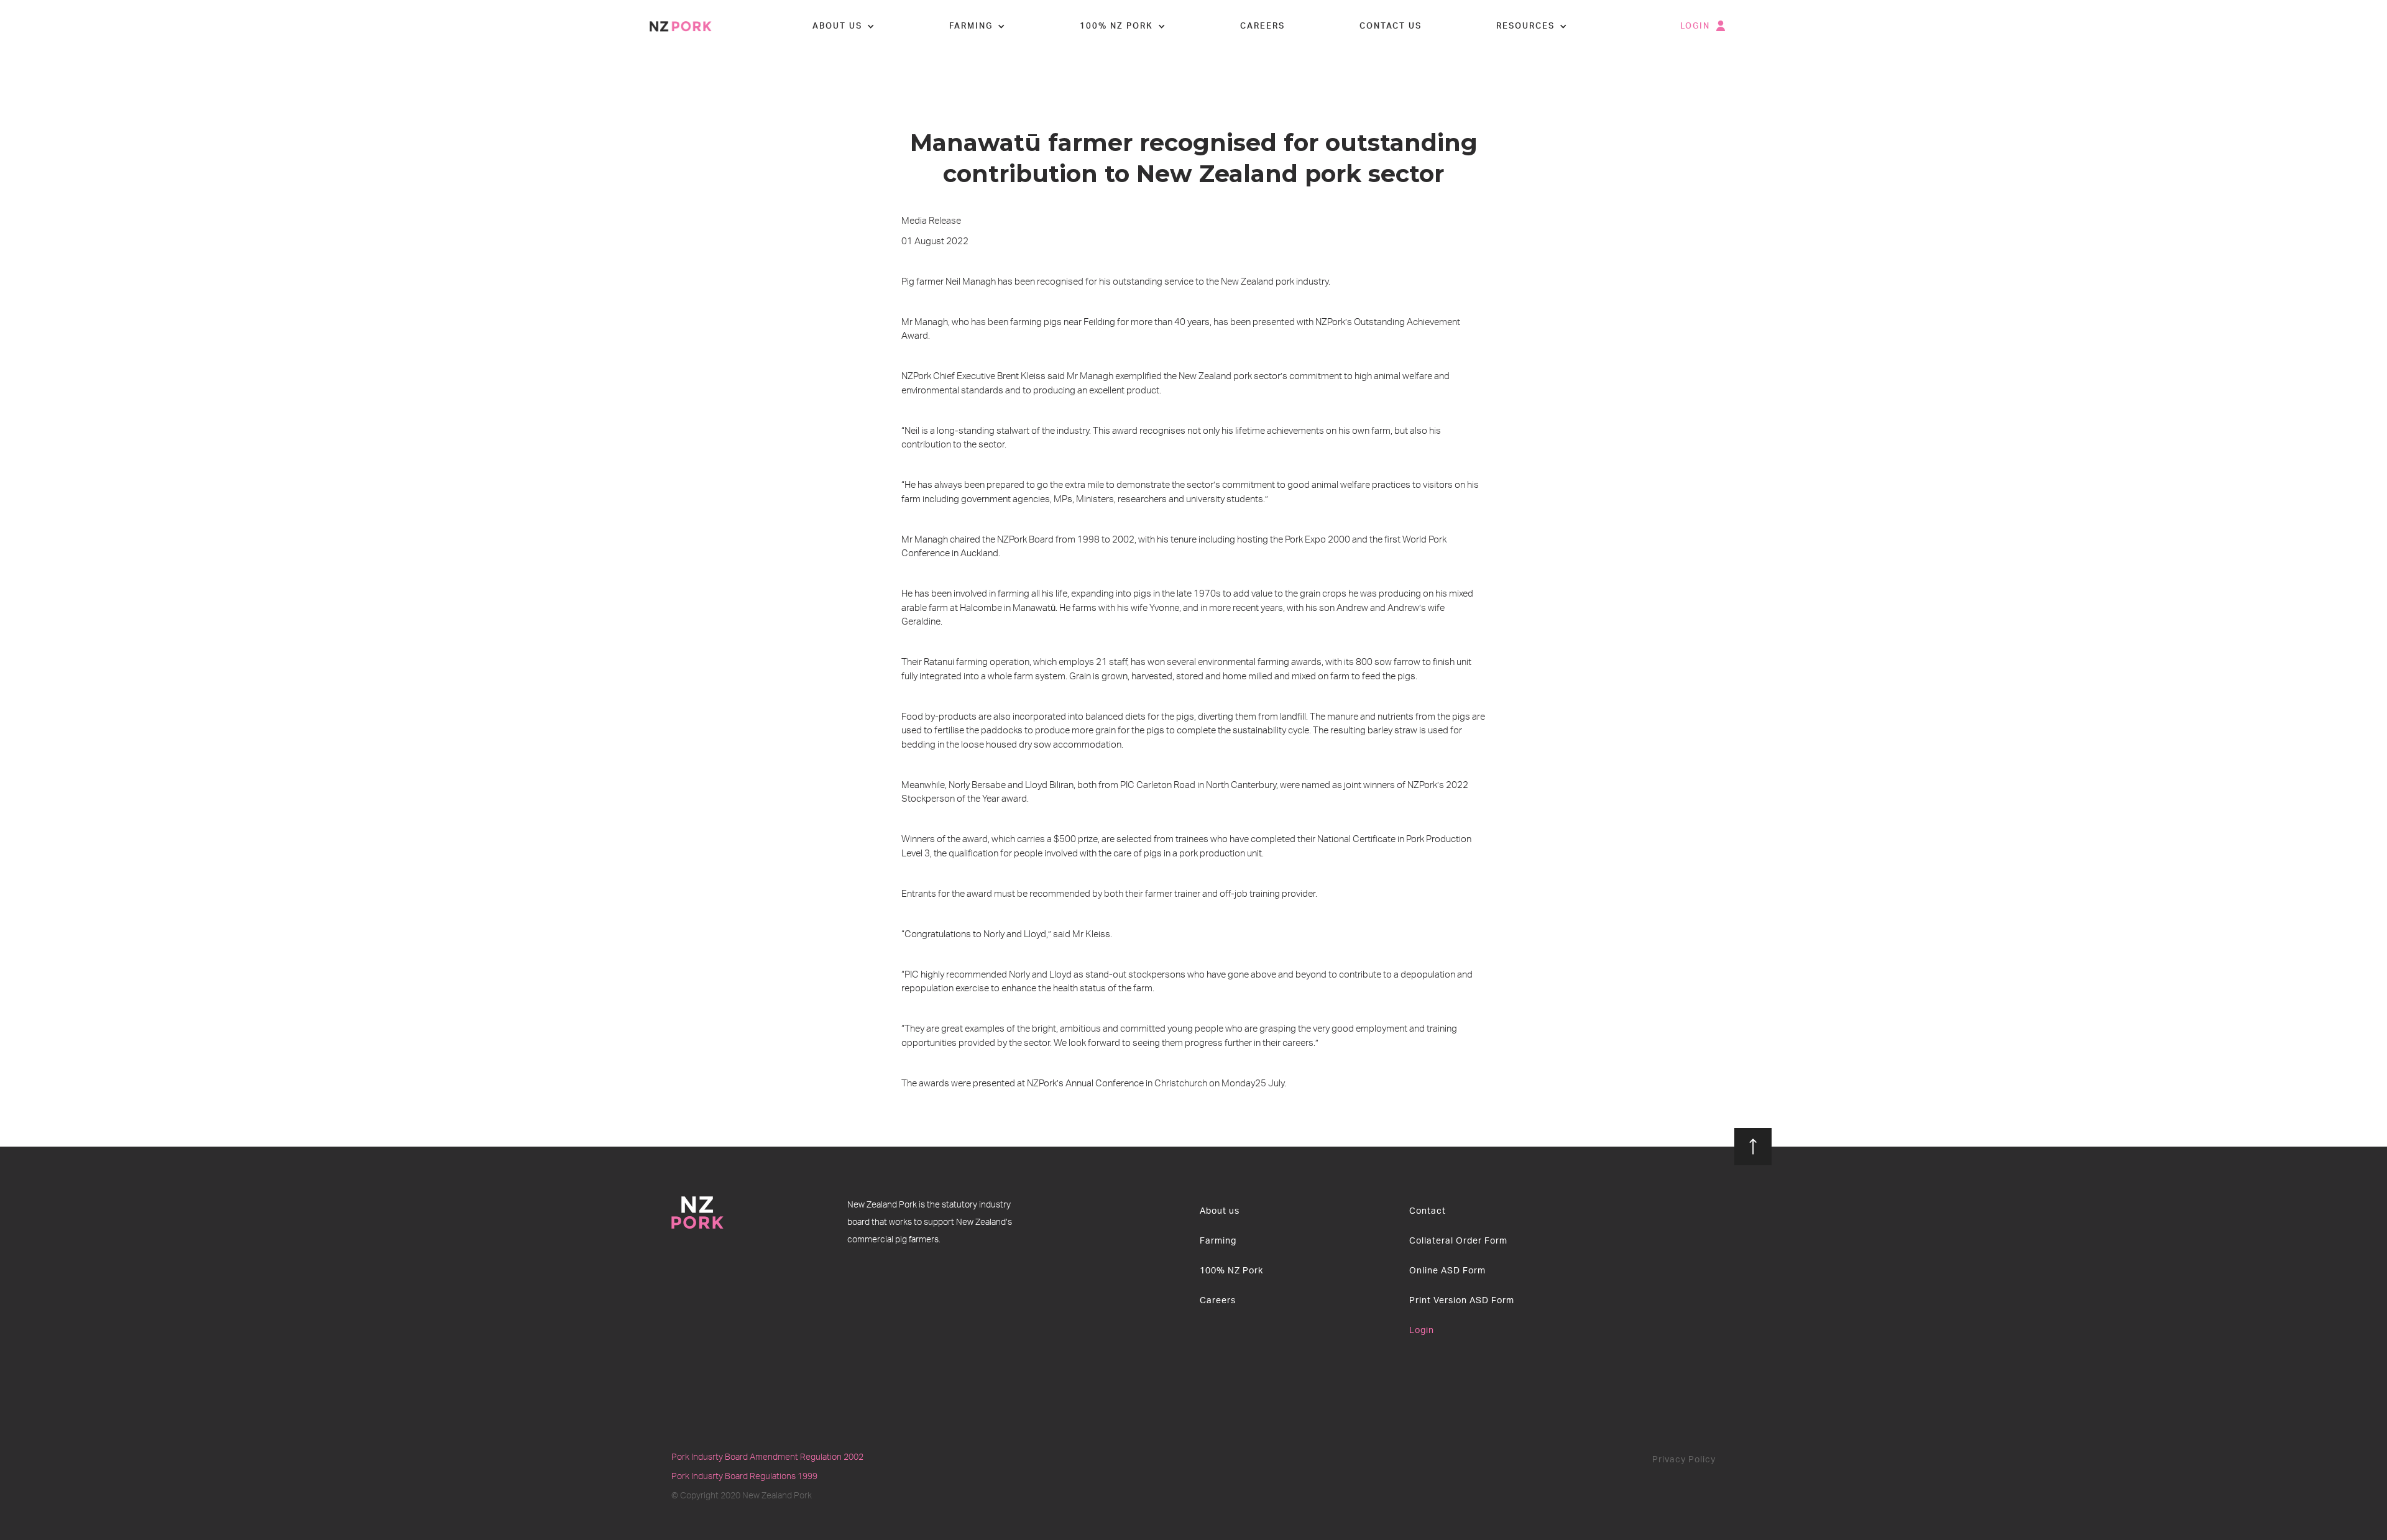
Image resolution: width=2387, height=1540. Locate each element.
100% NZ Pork (1231, 1271)
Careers (1218, 1301)
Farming (1218, 1241)
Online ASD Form (1447, 1271)
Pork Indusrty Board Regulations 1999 (744, 1477)
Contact (1428, 1211)
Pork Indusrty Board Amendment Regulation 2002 (767, 1457)
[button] (844, 27)
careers (1262, 26)
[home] (681, 26)
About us (1220, 1211)
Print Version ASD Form (1462, 1301)
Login (1422, 1331)
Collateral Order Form (1458, 1241)
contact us (1391, 26)
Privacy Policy (1684, 1460)
